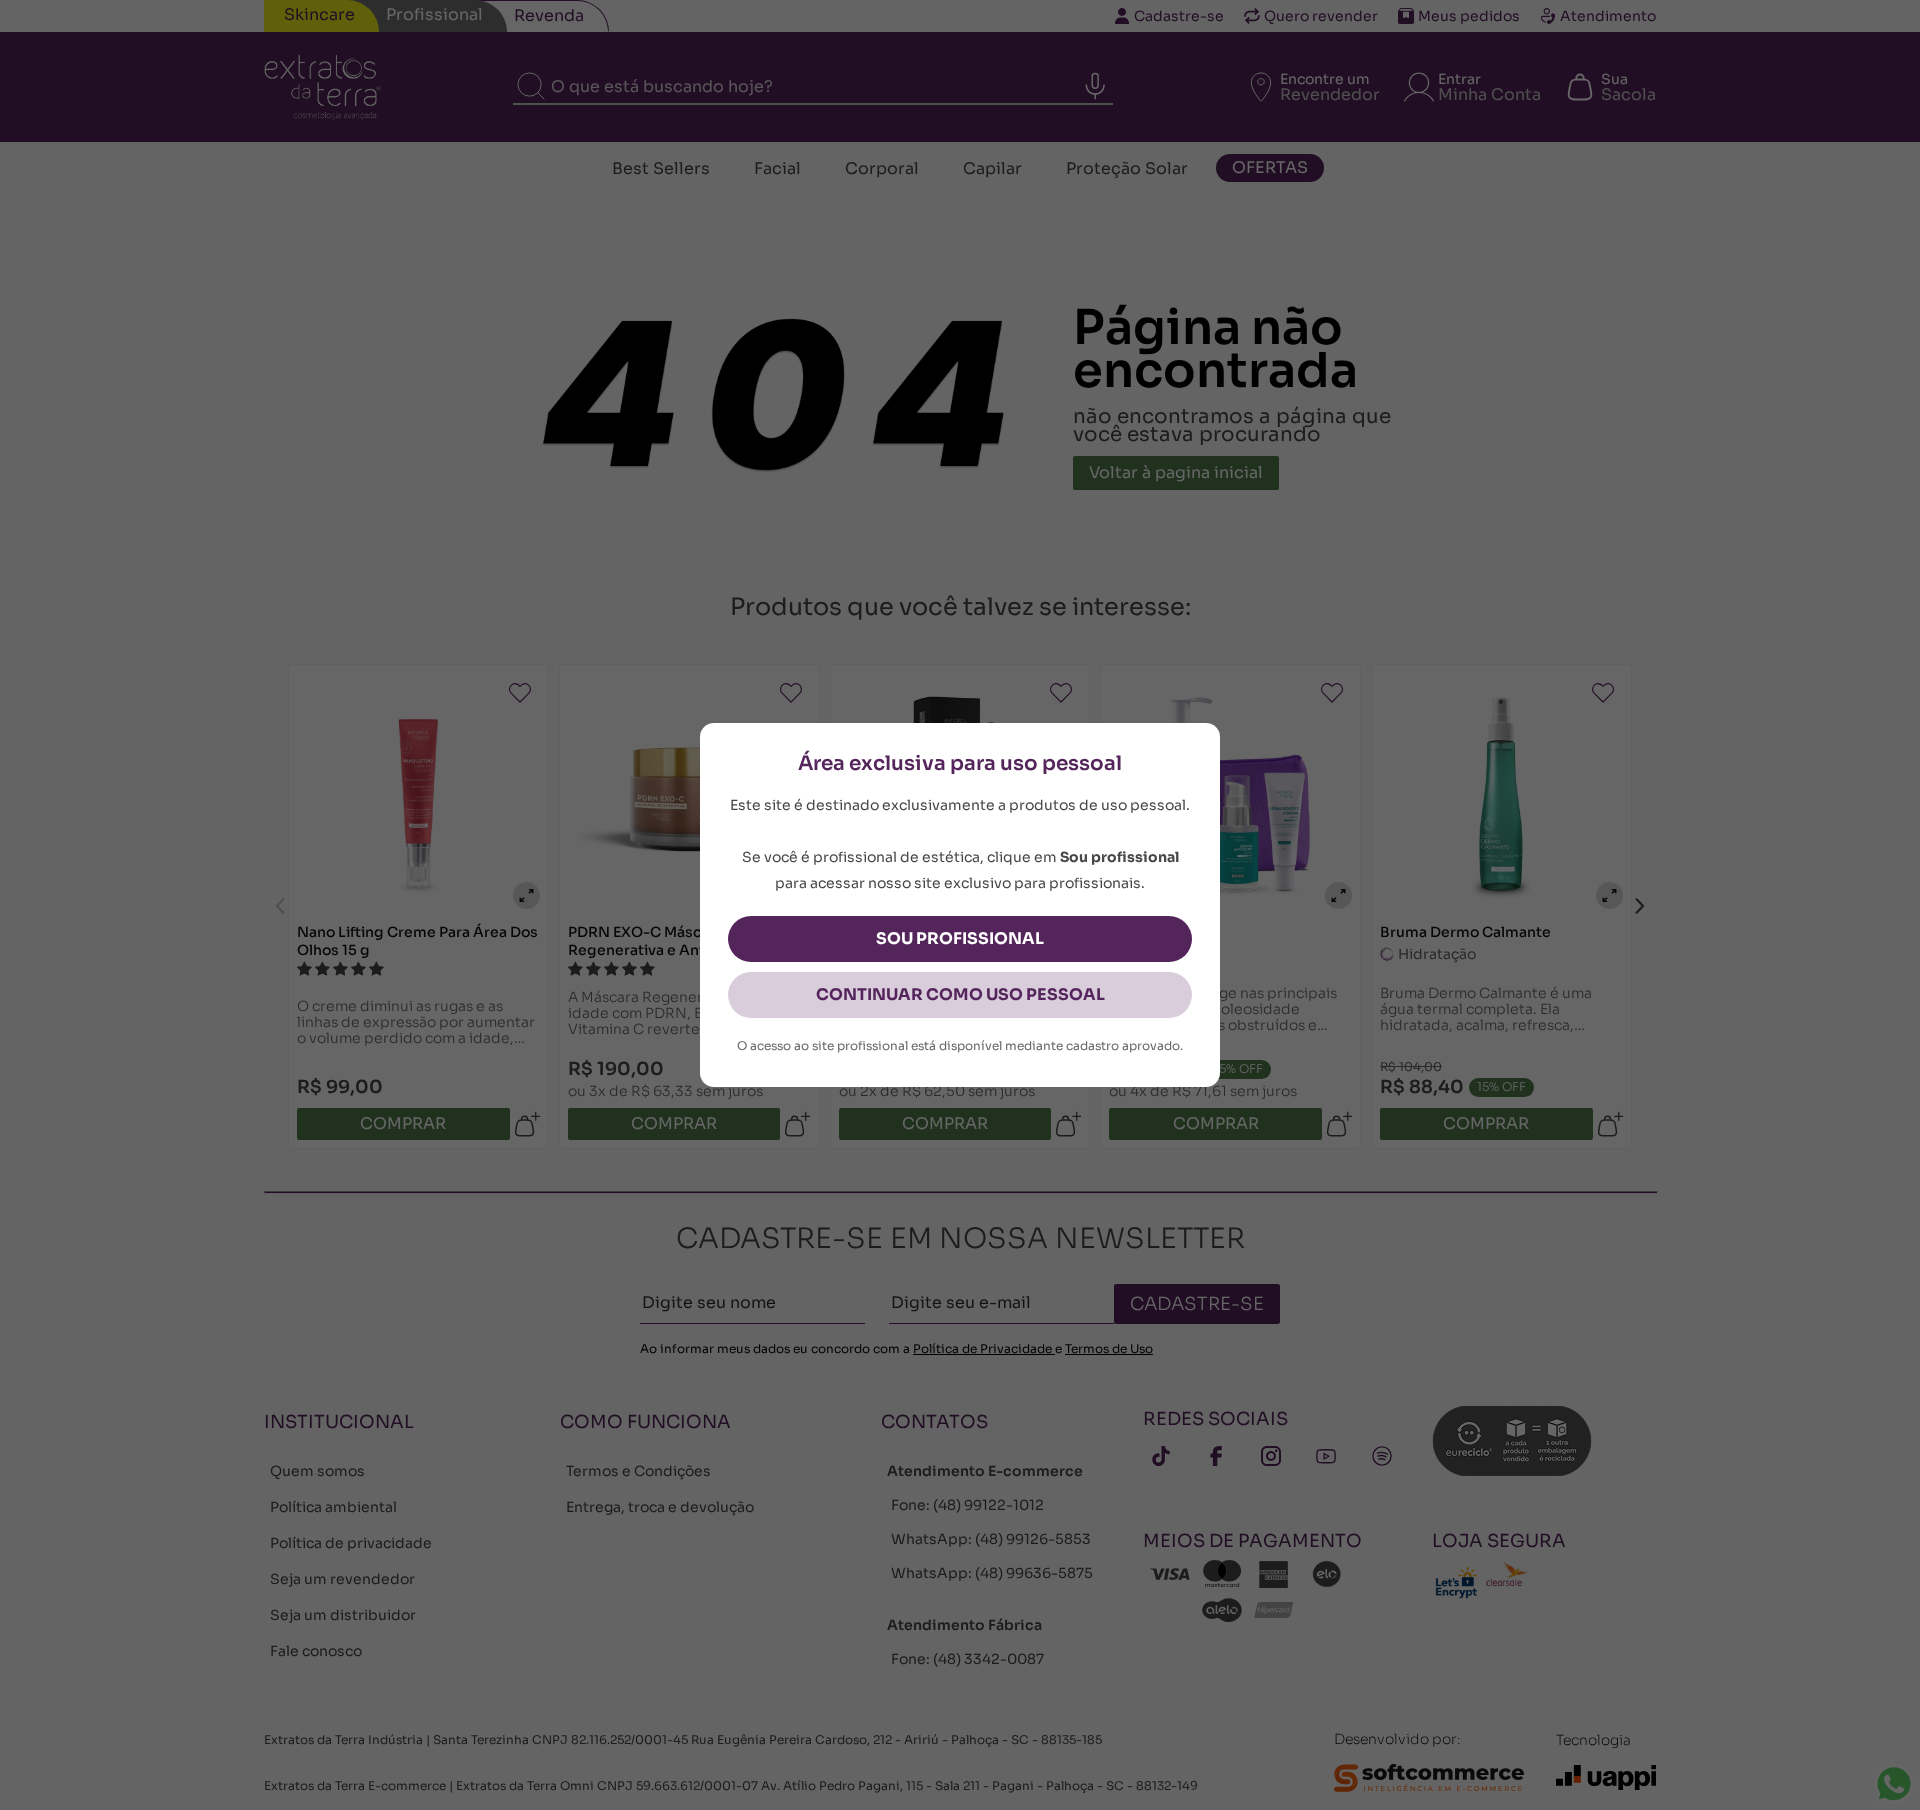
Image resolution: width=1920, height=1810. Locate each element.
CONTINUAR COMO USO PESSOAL (960, 994)
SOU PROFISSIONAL (960, 938)
